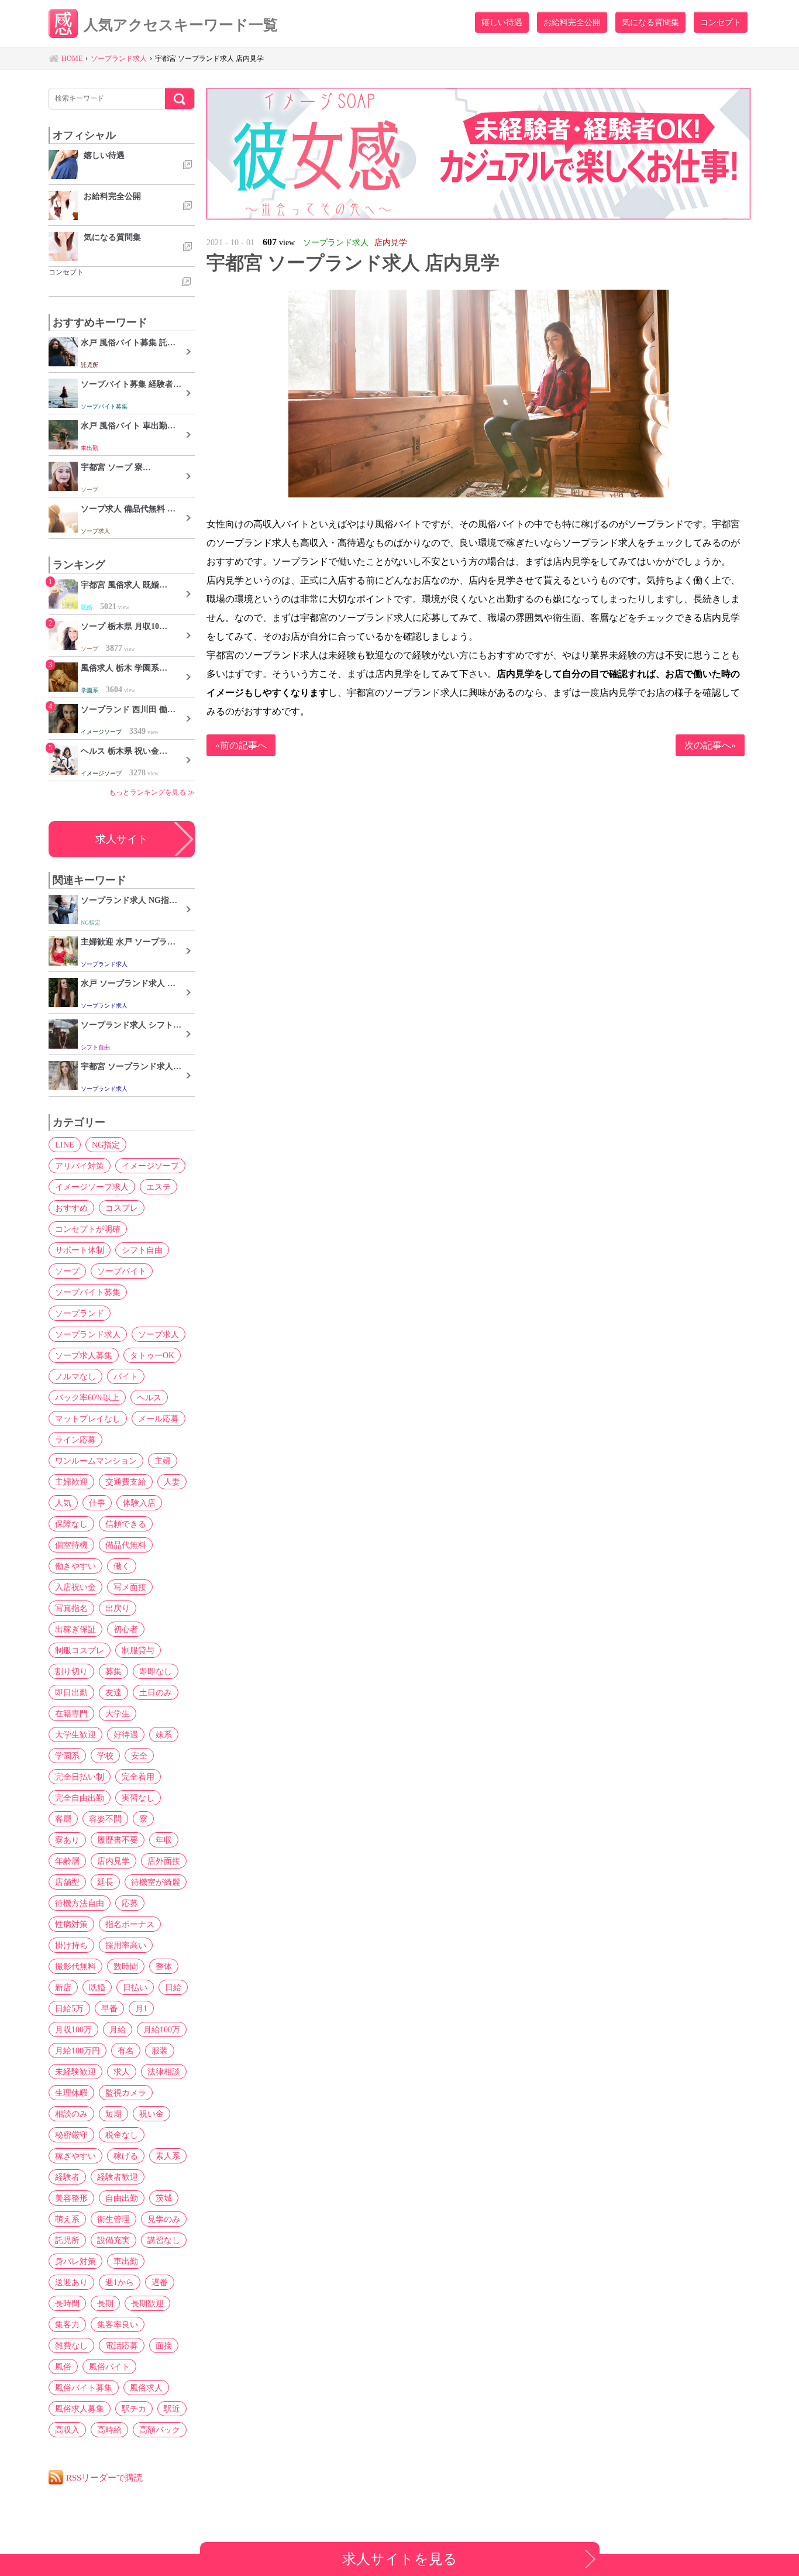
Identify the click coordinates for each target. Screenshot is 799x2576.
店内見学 (113, 1861)
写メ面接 (130, 1587)
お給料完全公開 (572, 22)
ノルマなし (75, 1376)
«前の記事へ (241, 745)
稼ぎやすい (75, 2156)
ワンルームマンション (96, 1461)
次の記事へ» (710, 745)
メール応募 (159, 1418)
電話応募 (122, 2345)
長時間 (67, 2303)
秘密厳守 (71, 2135)
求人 (122, 2072)
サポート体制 (80, 1250)
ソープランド (80, 1313)
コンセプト (721, 22)
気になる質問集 (650, 22)
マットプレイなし (88, 1418)
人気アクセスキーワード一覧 (181, 25)
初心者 (126, 1629)
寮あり (67, 1840)
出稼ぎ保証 (75, 1629)
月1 (141, 2008)
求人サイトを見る (400, 2559)
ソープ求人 (159, 1334)
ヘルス (149, 1397)
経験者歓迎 (118, 2177)
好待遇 (126, 1734)
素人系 (168, 2156)
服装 (160, 2051)
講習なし (164, 2240)
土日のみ (156, 1692)
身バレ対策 (75, 2261)
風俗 (63, 2367)
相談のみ (71, 2114)
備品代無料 (126, 1545)
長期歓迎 (147, 2303)
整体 (164, 1966)
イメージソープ (150, 1166)
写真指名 (71, 1608)
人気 (63, 1503)
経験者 (67, 2177)
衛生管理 (113, 2219)
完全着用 (138, 1777)
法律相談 (164, 2072)
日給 (173, 1987)
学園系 (67, 1756)
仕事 (97, 1503)
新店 (63, 1987)
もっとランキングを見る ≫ (152, 792)
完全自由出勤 (80, 1798)
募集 (113, 1671)
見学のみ (164, 2219)
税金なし (122, 2135)
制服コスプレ (80, 1650)
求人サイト (122, 839)
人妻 (172, 1482)
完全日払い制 (80, 1777)
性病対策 (71, 1924)
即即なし (156, 1671)
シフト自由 (142, 1250)
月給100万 (162, 2029)
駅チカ (134, 2409)
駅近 (172, 2409)
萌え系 (67, 2219)
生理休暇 (71, 2093)
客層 (63, 1819)
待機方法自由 (80, 1903)
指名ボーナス (130, 1924)
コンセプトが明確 (88, 1229)
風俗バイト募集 (84, 2388)
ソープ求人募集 (84, 1355)
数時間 (126, 1966)
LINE (65, 1145)
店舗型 (67, 1882)
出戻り (118, 1608)
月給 (118, 2029)
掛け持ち (71, 1945)
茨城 (164, 2198)
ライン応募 (75, 1440)
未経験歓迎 (75, 2072)
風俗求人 (146, 2388)
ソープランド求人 (88, 1334)
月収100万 (73, 2029)
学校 (105, 1756)
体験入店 (139, 1503)
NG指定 (106, 1145)
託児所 (67, 2240)
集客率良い (118, 2324)
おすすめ (71, 1208)
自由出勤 (122, 2198)
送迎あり (71, 2282)
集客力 (67, 2324)
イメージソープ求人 (92, 1187)
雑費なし (71, 2345)
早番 (109, 2008)
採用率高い (126, 1945)
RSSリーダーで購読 (104, 2477)
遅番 (160, 2282)
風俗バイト (109, 2367)
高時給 (109, 2430)
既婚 (97, 1987)
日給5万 (69, 2008)
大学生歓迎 (75, 1734)
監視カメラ (126, 2093)
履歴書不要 (118, 1840)
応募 (130, 1903)
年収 (164, 1840)
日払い (135, 1987)
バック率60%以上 (87, 1397)
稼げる (126, 2156)
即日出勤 (71, 1692)
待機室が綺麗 (156, 1882)
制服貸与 (138, 1650)
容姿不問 (105, 1819)
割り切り (71, 1671)
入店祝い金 (75, 1587)
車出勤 (126, 2261)
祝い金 (151, 2114)
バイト (126, 1376)
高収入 (67, 2430)
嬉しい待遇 (502, 22)
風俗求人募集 (80, 2409)
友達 (113, 1692)
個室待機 (71, 1545)
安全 (139, 1756)
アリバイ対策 (80, 1166)
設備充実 (113, 2240)
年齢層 (67, 1861)
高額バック (160, 2430)
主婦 (163, 1461)
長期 (105, 2303)
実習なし (138, 1798)
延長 (105, 1882)
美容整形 (71, 2198)
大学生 (118, 1713)
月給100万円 (78, 2051)
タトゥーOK (152, 1355)
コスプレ (122, 1208)
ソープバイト (122, 1271)
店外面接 (164, 1861)
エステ (159, 1187)
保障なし (71, 1524)
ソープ (67, 1271)
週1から (120, 2282)
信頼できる (126, 1524)
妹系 (164, 1734)
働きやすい (75, 1566)
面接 (164, 2345)
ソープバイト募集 (88, 1292)
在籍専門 (71, 1713)
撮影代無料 (75, 1966)
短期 (113, 2114)
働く (122, 1566)
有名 (126, 2051)
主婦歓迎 (71, 1482)
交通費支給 (126, 1482)
